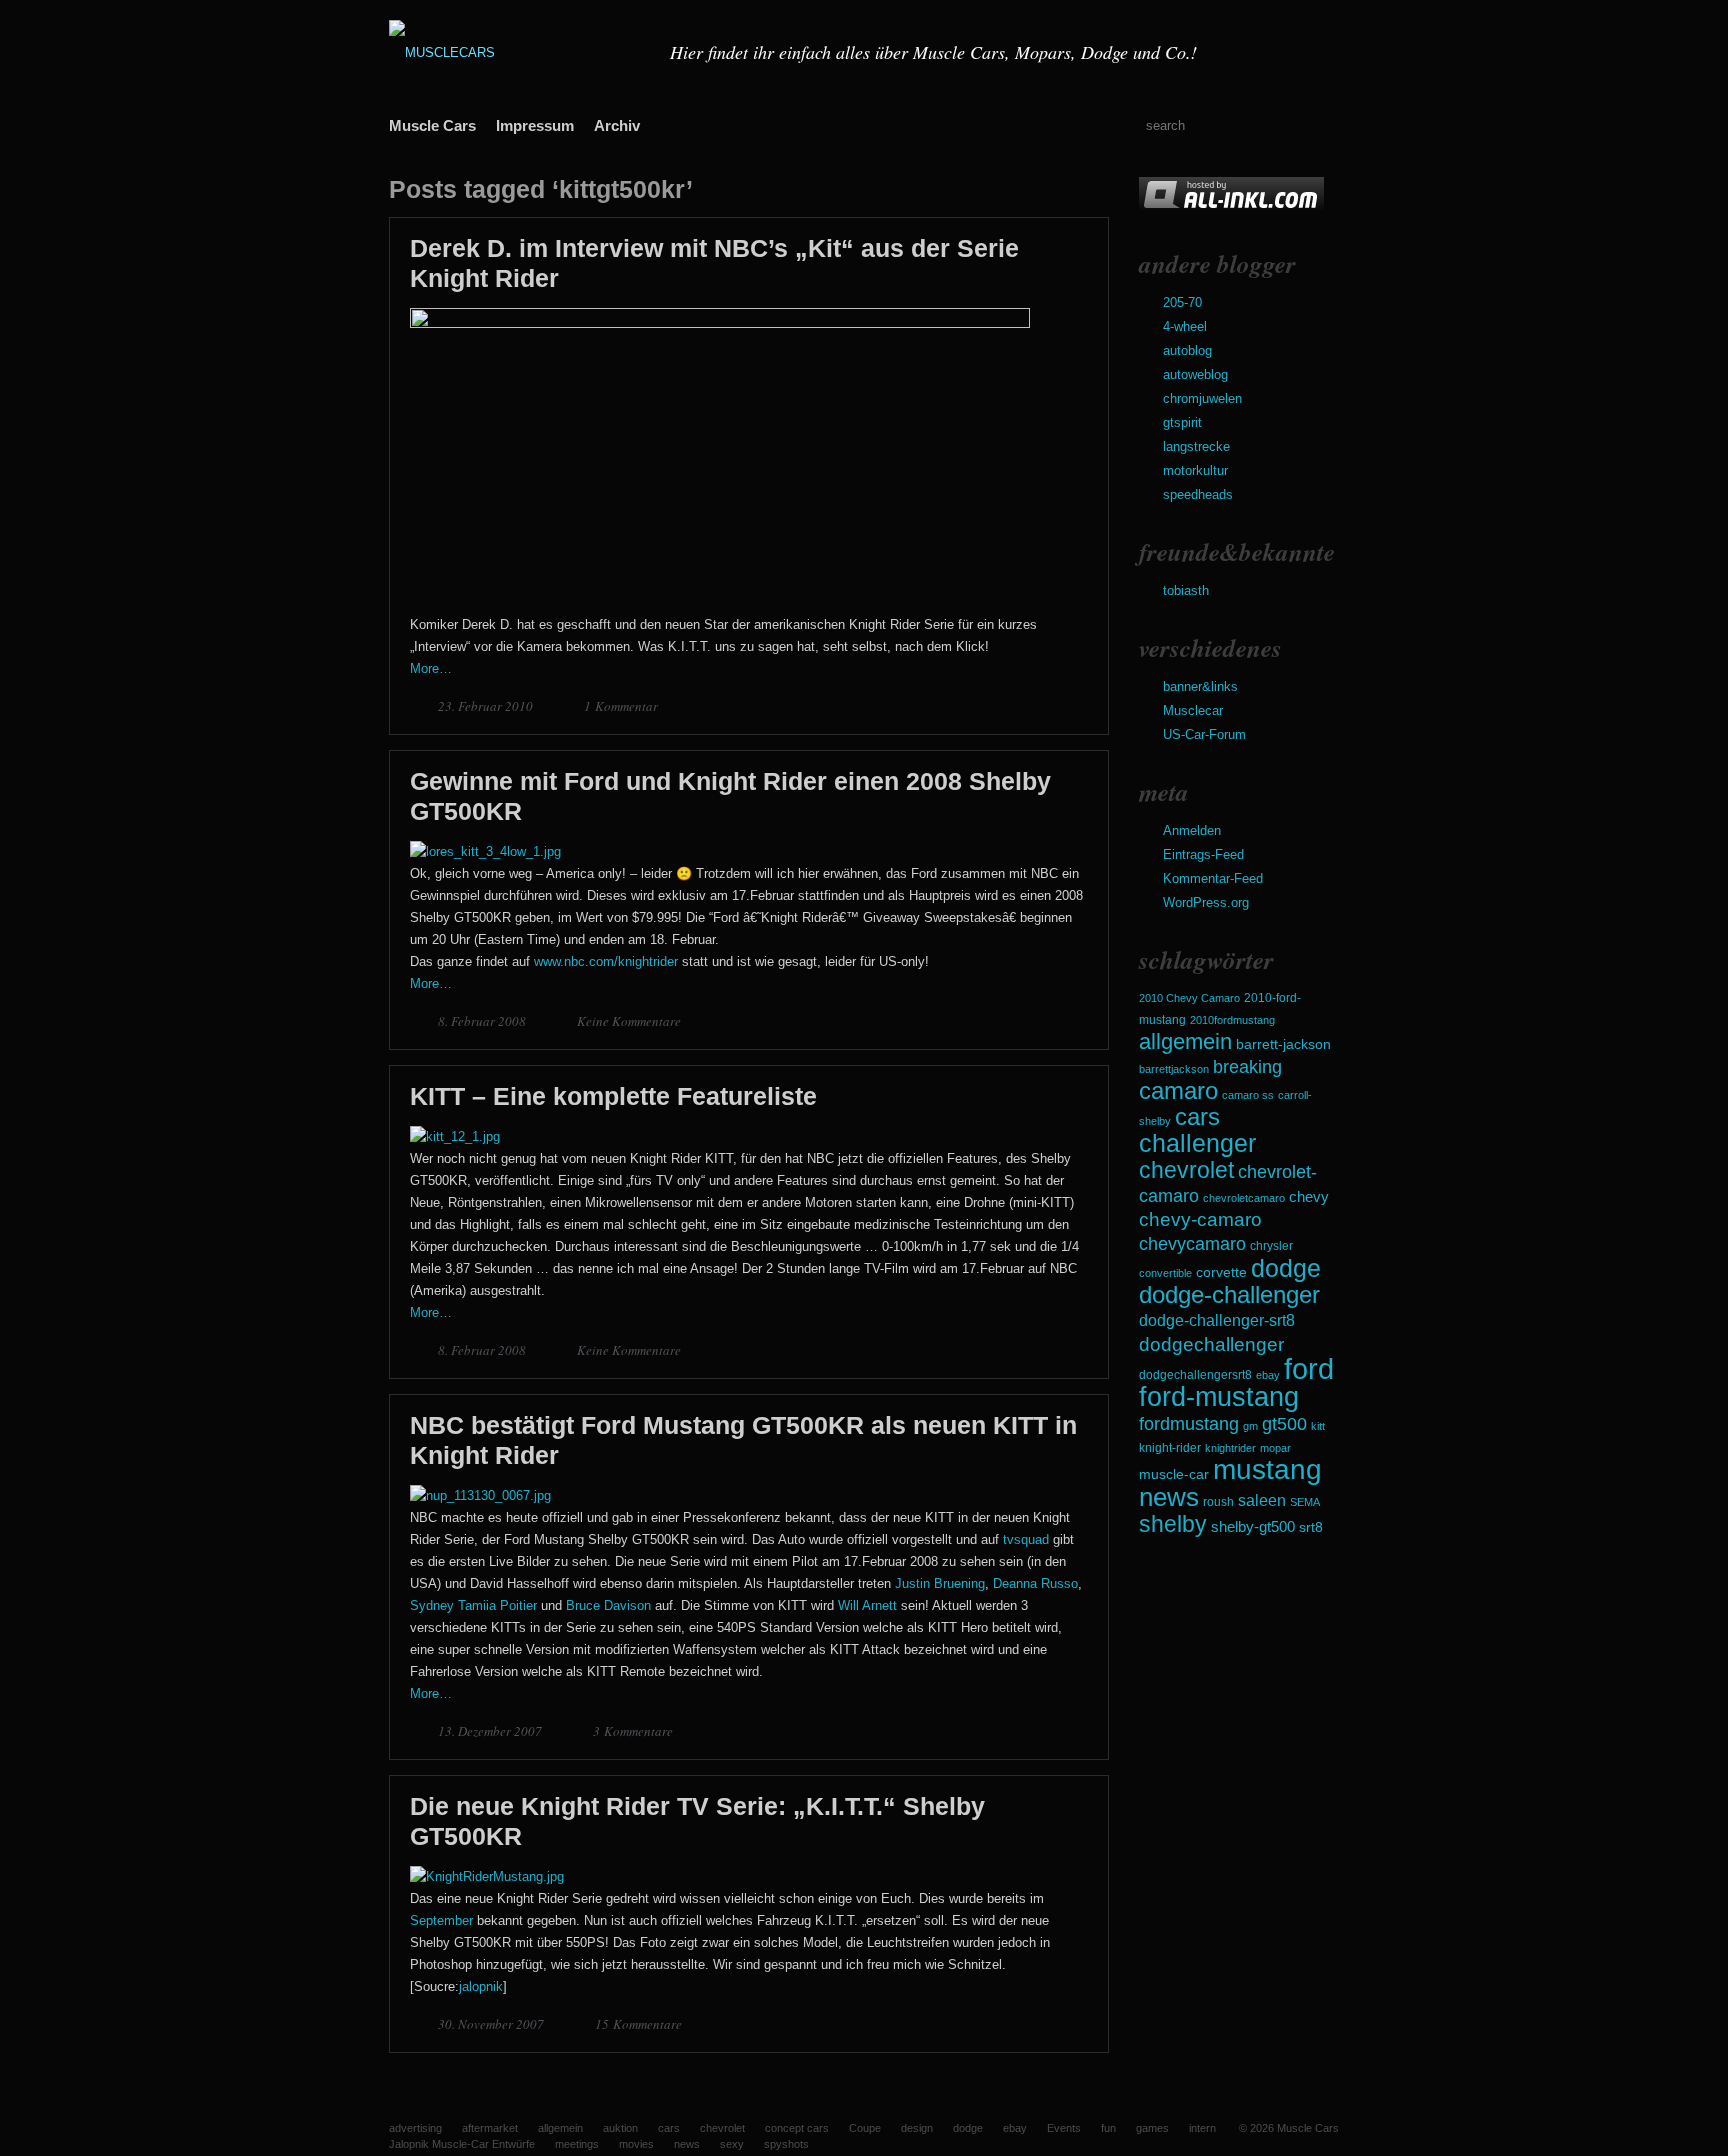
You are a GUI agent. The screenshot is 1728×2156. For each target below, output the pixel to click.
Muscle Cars (432, 125)
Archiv (617, 125)
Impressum (535, 125)
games (1152, 2128)
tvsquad (1026, 1539)
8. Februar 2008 (483, 1021)
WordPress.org (1206, 902)
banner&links (1200, 686)
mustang (1267, 1469)
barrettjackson (1174, 1069)
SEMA (1305, 1502)
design (917, 2128)
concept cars (797, 2128)
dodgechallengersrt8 (1195, 1375)
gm (1250, 1426)
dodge (1286, 1268)
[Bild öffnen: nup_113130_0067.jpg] (480, 1495)
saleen (1262, 1500)
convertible (1165, 1273)
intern (1202, 2128)
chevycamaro (1192, 1243)
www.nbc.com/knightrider (606, 961)
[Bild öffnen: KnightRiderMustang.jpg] (487, 1876)
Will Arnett (867, 1605)
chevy (1309, 1196)
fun (1108, 2128)
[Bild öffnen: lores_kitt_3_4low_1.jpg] (485, 851)
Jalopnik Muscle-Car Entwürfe (462, 2144)
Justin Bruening (940, 1583)
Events (1064, 2128)
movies (636, 2144)
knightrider (1230, 1448)
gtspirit (1182, 422)
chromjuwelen (1202, 398)
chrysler (1271, 1246)
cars (1197, 1116)
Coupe (865, 2128)
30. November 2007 (492, 2024)
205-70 (1182, 302)
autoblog (1187, 350)
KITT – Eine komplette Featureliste (613, 1096)
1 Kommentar (621, 706)
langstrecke (1196, 446)
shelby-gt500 (1253, 1527)
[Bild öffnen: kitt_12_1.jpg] (455, 1136)
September (441, 1920)
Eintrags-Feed (1203, 854)
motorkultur (1195, 470)
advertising (415, 2128)
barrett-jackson (1283, 1044)
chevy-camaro (1200, 1219)
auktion (620, 2128)
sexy (732, 2144)
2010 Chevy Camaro (1189, 998)
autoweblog (1195, 374)
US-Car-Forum (1204, 734)
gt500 (1284, 1423)
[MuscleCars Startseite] (517, 52)
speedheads (1198, 494)
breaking (1247, 1067)
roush (1218, 1502)
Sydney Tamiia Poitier (473, 1605)
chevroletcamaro (1244, 1198)
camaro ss (1248, 1095)
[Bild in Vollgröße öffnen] (720, 323)
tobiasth (1186, 590)
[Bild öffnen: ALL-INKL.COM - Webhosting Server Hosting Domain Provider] (1231, 207)
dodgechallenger (1211, 1344)
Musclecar (1193, 710)
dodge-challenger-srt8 (1217, 1320)
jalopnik (481, 1986)
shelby (1173, 1524)
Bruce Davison (608, 1605)
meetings (577, 2144)
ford (1309, 1368)
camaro (1178, 1090)
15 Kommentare (638, 2024)
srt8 (1311, 1527)
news (1169, 1497)
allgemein (1185, 1041)
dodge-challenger (1229, 1294)
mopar (1275, 1448)
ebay (1268, 1375)
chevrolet (1186, 1170)
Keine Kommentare (629, 1021)
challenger (1197, 1143)
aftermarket (490, 2128)
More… (431, 668)
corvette (1221, 1272)
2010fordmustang (1232, 1020)
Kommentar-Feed (1213, 878)
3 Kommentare (633, 1731)
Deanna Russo (1035, 1583)
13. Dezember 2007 (491, 1731)
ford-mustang (1219, 1397)
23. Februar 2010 (487, 706)
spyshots (786, 2144)
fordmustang (1189, 1423)
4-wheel (1185, 326)
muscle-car (1174, 1474)
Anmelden (1192, 830)
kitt (1318, 1426)
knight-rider (1170, 1448)
